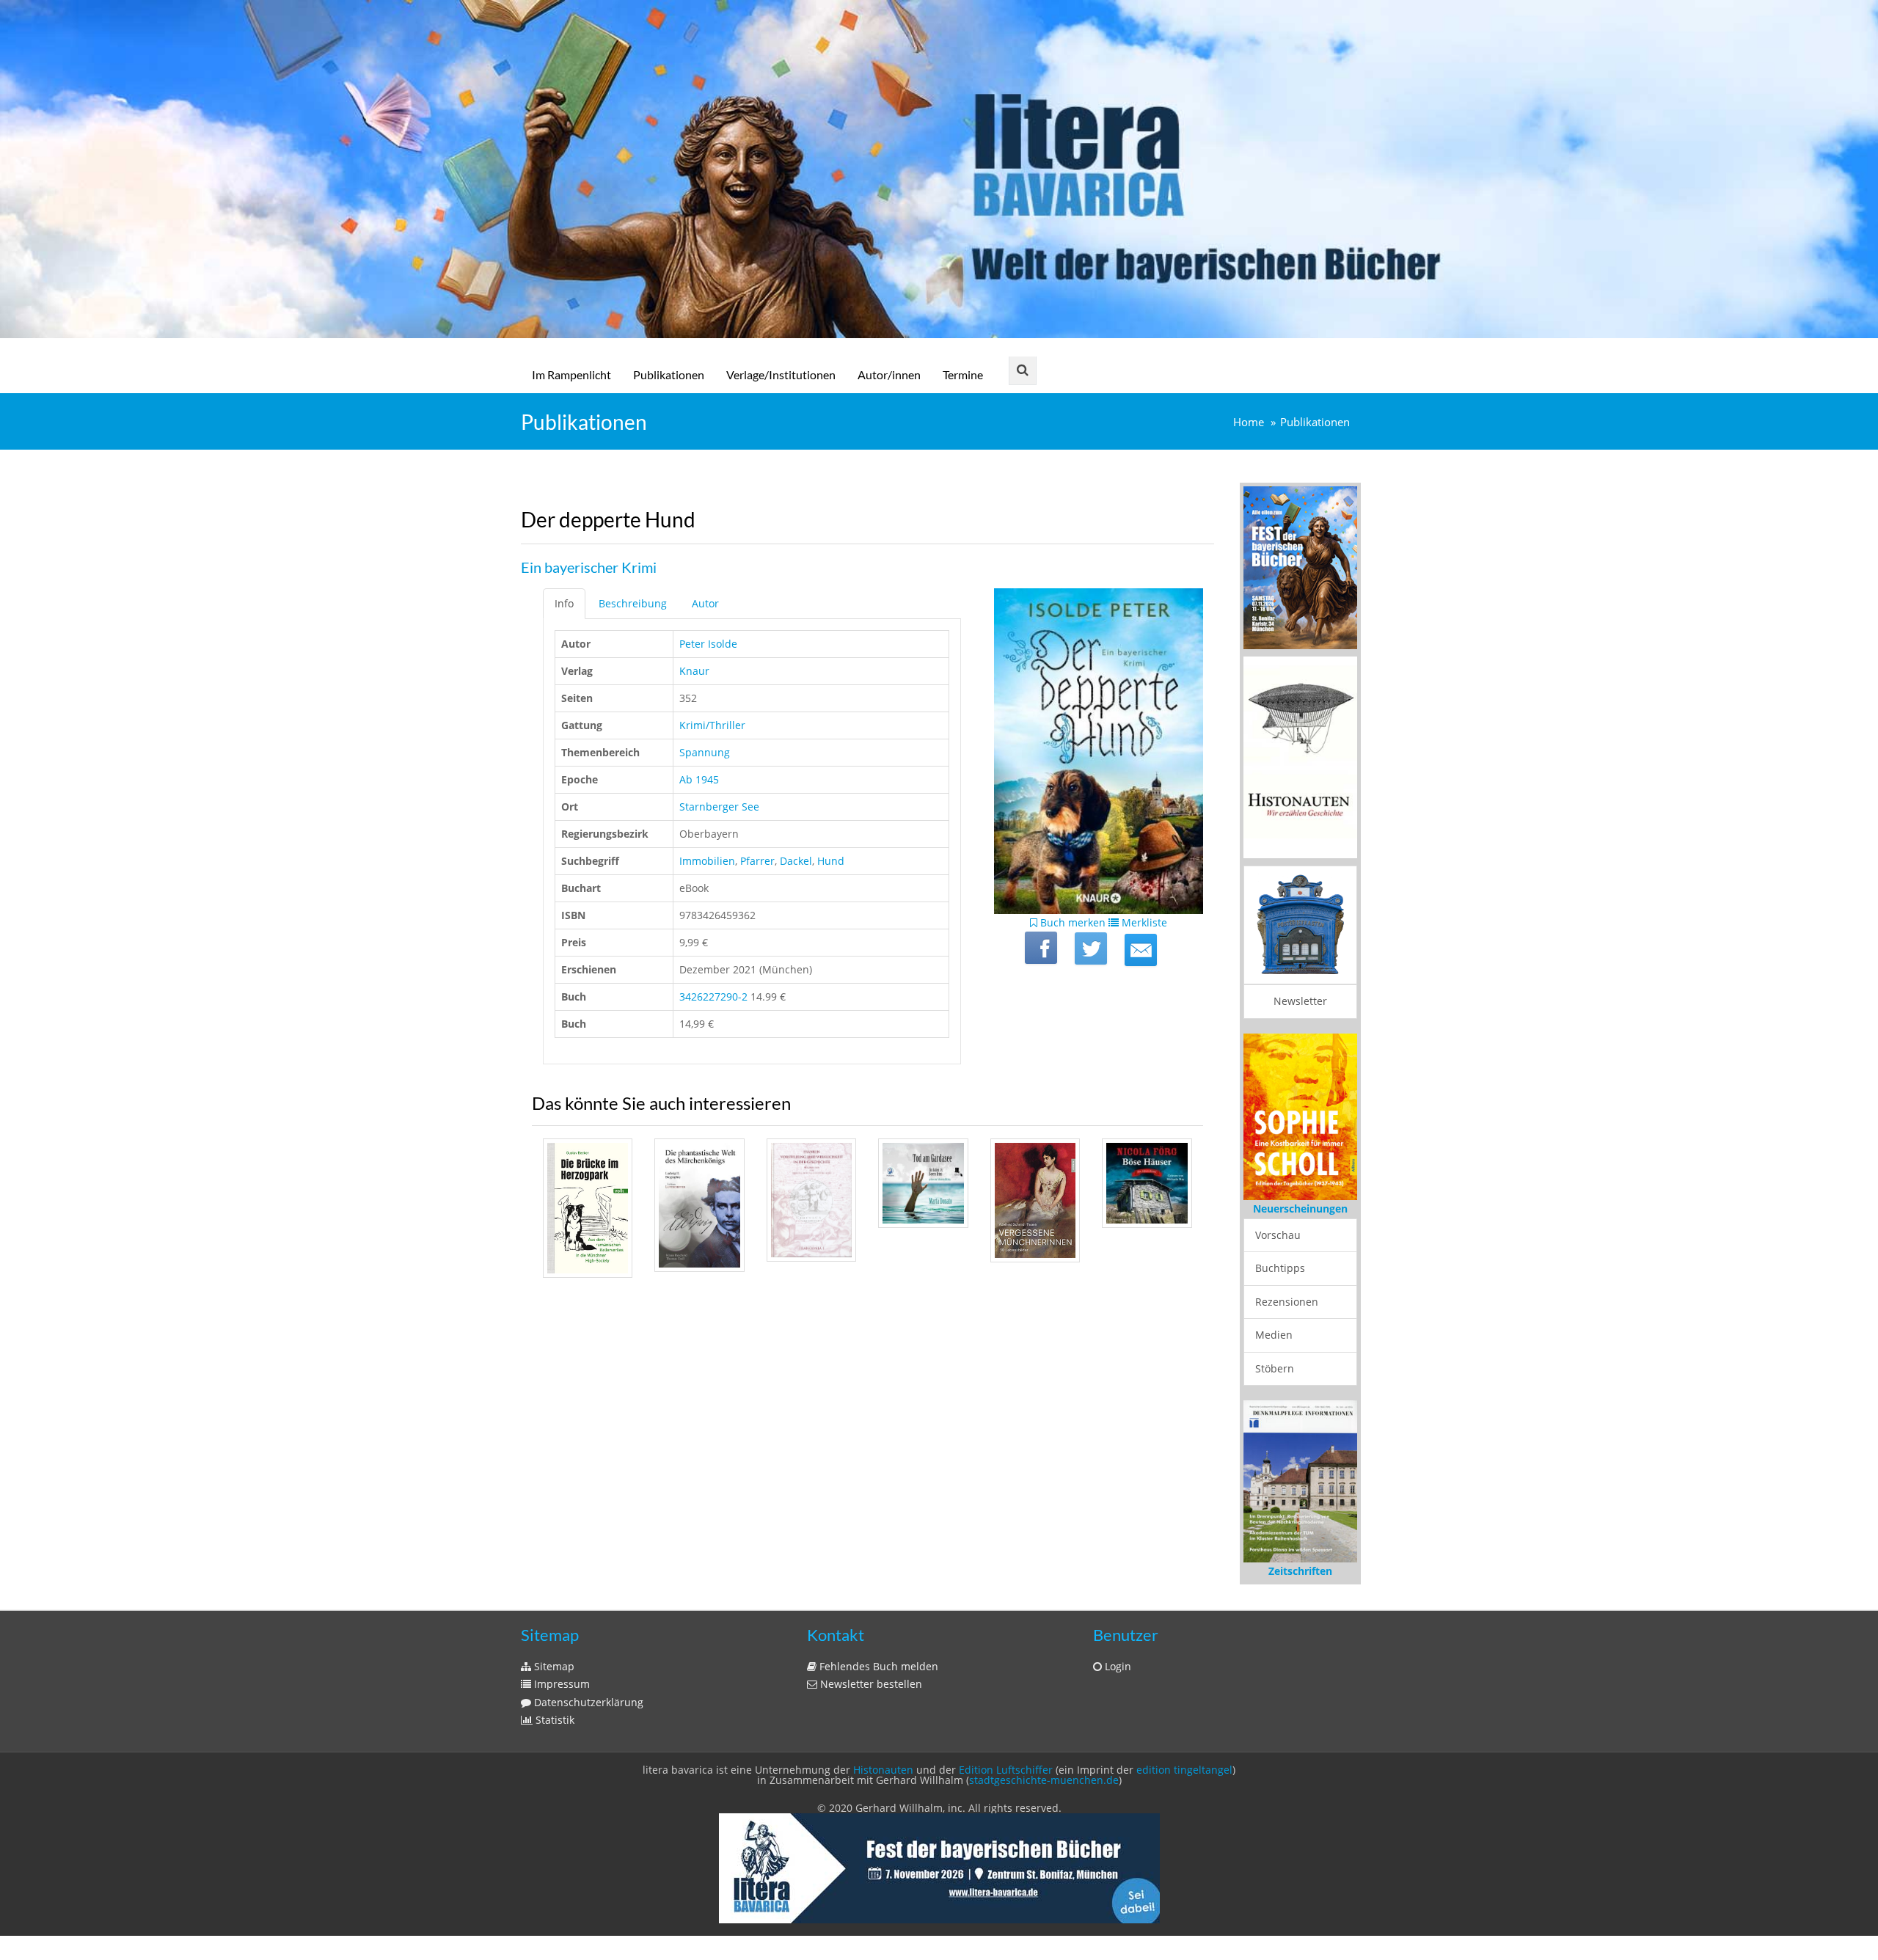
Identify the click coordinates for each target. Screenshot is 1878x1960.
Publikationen (669, 374)
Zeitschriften (1300, 1571)
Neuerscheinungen (1300, 1208)
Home (1249, 422)
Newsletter (1300, 1001)
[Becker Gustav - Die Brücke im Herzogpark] (588, 1208)
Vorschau (1278, 1235)
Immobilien (707, 861)
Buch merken (1071, 922)
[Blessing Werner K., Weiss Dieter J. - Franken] (811, 1200)
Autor (705, 603)
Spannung (705, 752)
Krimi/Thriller (712, 725)
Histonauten (883, 1770)
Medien (1274, 1335)
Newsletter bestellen (870, 1684)
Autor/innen (889, 374)
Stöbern (1275, 1368)
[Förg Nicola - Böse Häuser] (1147, 1183)
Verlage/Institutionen (781, 374)
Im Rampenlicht (571, 374)
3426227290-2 (713, 997)
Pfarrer (757, 861)
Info (564, 603)
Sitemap (553, 1666)
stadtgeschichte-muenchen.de (1044, 1780)
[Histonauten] (1300, 567)
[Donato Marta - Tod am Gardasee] (923, 1183)
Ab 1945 (699, 779)
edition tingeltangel (1184, 1770)
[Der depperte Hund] (1141, 950)
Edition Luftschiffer (1006, 1770)
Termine (963, 374)
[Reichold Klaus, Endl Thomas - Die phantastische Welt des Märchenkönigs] (699, 1205)
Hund (831, 861)
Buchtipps (1280, 1268)
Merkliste (1143, 922)
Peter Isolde (708, 644)
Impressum (560, 1684)
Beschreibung (633, 603)
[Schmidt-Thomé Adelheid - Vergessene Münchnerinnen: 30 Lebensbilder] (1035, 1200)
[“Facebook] (1041, 948)
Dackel (796, 861)
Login (1117, 1666)
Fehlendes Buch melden (877, 1666)
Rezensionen (1287, 1302)
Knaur (694, 671)
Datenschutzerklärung (587, 1702)
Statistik (553, 1720)
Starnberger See (719, 807)
